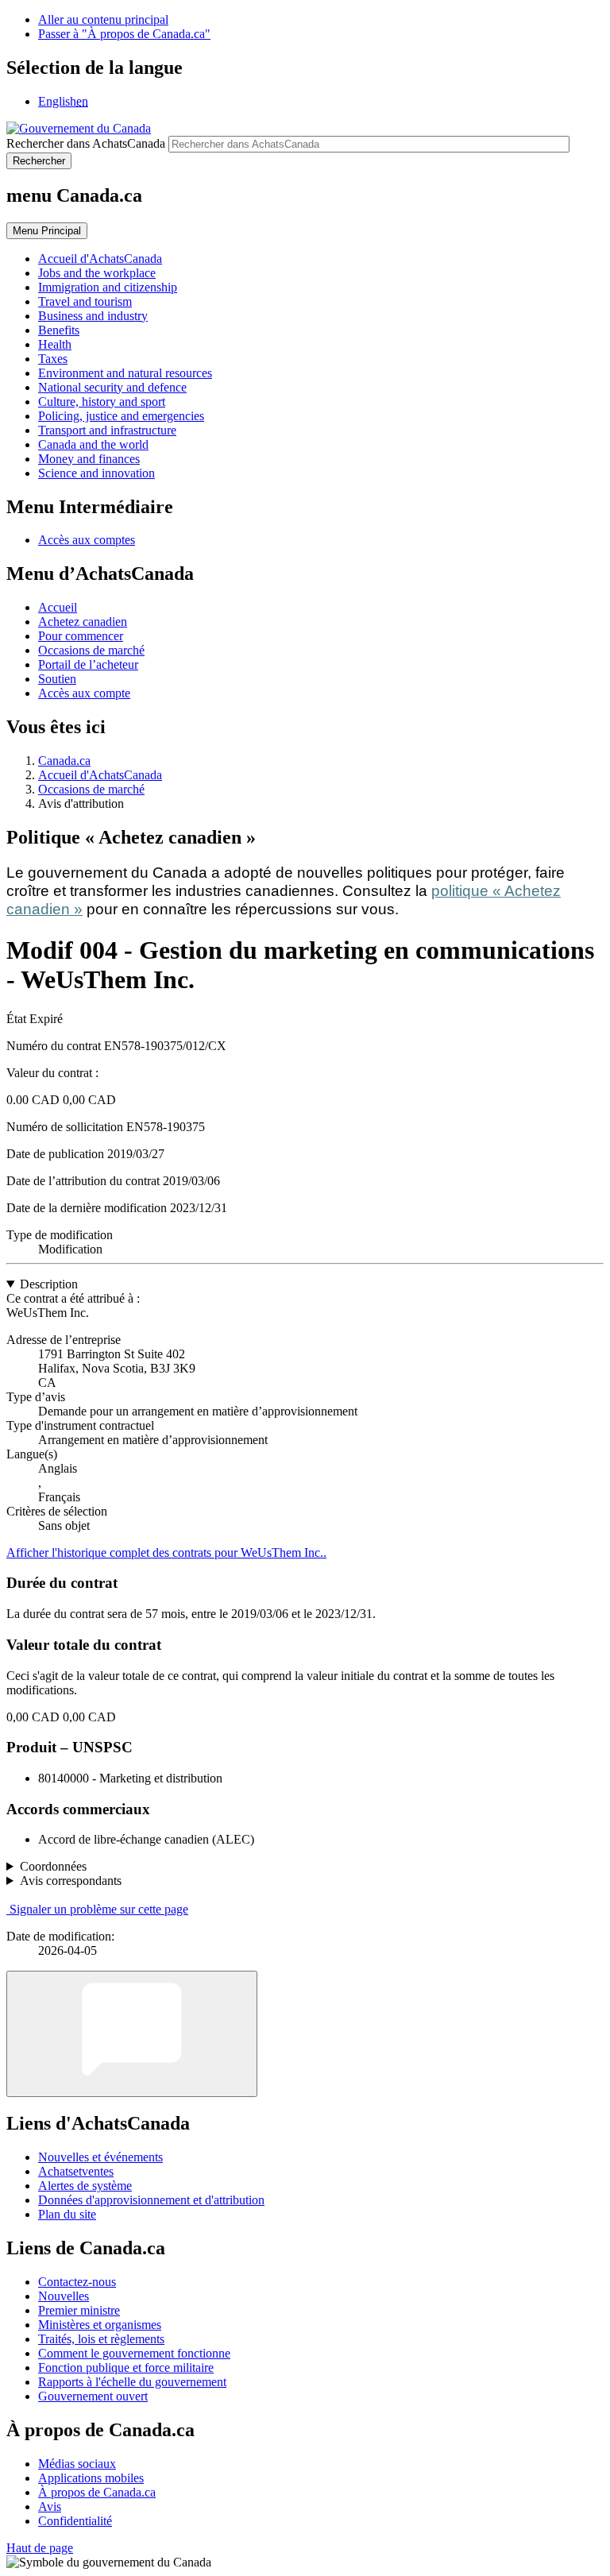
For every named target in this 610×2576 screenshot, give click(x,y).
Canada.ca (64, 761)
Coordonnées (53, 1866)
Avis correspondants (71, 1881)
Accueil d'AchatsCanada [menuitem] (100, 259)
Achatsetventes (76, 2171)
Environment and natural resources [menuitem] (125, 373)
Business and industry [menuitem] (93, 316)
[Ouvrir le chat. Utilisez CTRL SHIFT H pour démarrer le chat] (132, 2034)
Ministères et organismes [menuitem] (100, 2325)
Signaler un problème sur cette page (99, 1909)
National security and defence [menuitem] (112, 387)
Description (49, 1284)
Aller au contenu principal (103, 19)
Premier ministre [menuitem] (79, 2310)
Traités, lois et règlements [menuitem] (101, 2339)
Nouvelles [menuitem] (64, 2296)
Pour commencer (81, 636)
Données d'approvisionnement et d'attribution (151, 2200)
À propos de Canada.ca (97, 2492)
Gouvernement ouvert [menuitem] (93, 2396)
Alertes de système (85, 2186)
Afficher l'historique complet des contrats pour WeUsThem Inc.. (166, 1553)
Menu (47, 231)
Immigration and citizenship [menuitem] (108, 287)
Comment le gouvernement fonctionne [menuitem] (134, 2353)
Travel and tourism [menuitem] (85, 301)
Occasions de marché (91, 650)
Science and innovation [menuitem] (97, 473)
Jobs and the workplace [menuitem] (97, 273)
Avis (50, 2506)
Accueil (58, 607)
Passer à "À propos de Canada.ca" (124, 34)
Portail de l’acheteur (88, 664)
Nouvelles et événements (100, 2157)
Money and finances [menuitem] (89, 459)
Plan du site (67, 2214)
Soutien (57, 679)
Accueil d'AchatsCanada (100, 775)
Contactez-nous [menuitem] (77, 2282)
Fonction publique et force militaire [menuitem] (126, 2367)
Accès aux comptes (87, 540)
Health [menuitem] (55, 344)
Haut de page (40, 2548)
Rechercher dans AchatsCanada (86, 143)
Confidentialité (75, 2521)
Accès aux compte (84, 693)
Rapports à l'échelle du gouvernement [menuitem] (132, 2382)
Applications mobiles (91, 2478)
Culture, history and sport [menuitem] (102, 402)
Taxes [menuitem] (53, 359)
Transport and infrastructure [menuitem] (107, 430)
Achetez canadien (83, 622)
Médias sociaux (77, 2464)
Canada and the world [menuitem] (93, 444)
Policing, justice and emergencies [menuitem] (121, 416)
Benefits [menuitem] (59, 330)
